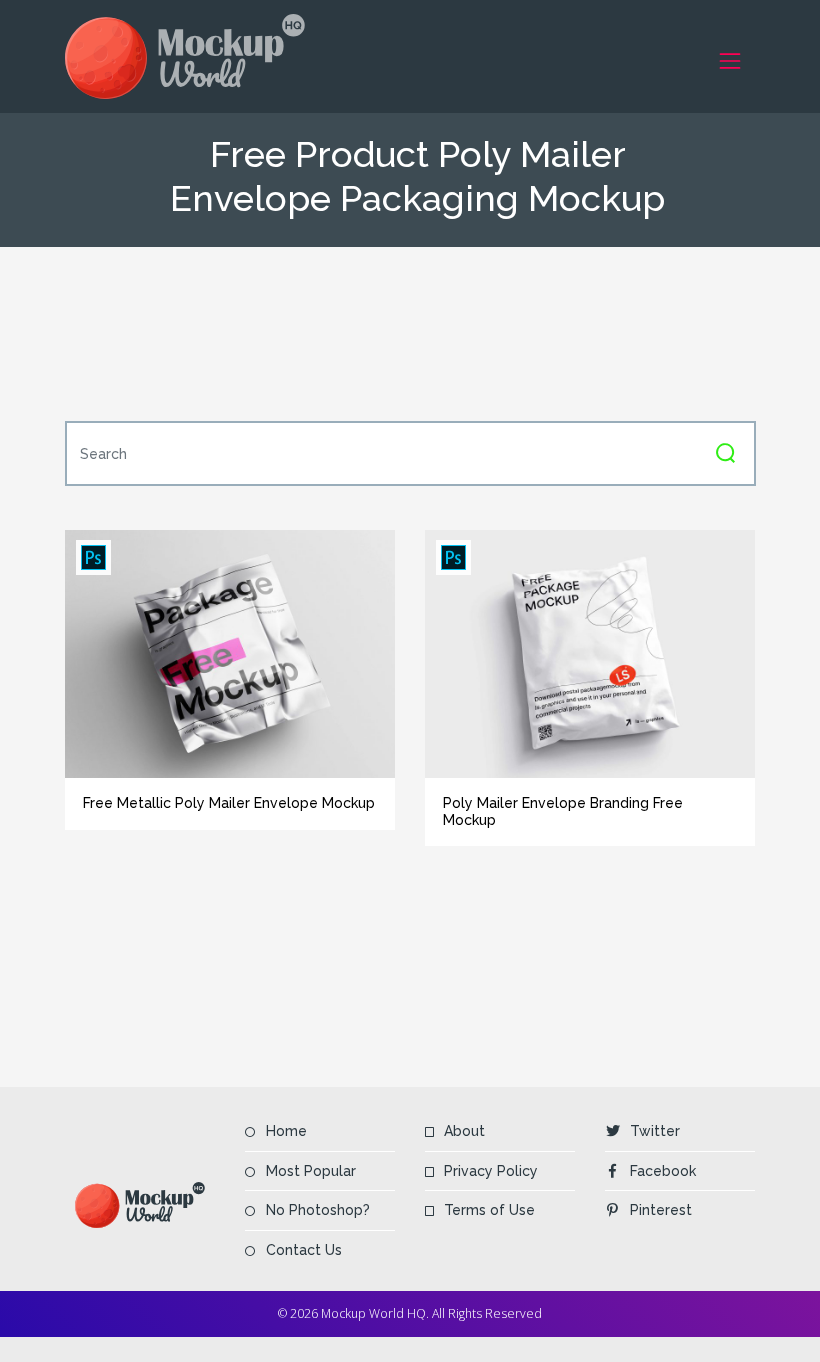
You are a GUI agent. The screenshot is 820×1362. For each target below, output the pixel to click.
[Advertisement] (429, 334)
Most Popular (311, 1171)
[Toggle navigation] (730, 60)
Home (286, 1131)
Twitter (655, 1131)
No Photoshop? (318, 1210)
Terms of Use (489, 1210)
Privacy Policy (491, 1171)
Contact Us (304, 1250)
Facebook (663, 1171)
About (464, 1131)
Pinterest (661, 1210)
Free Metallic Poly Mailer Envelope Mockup (229, 803)
